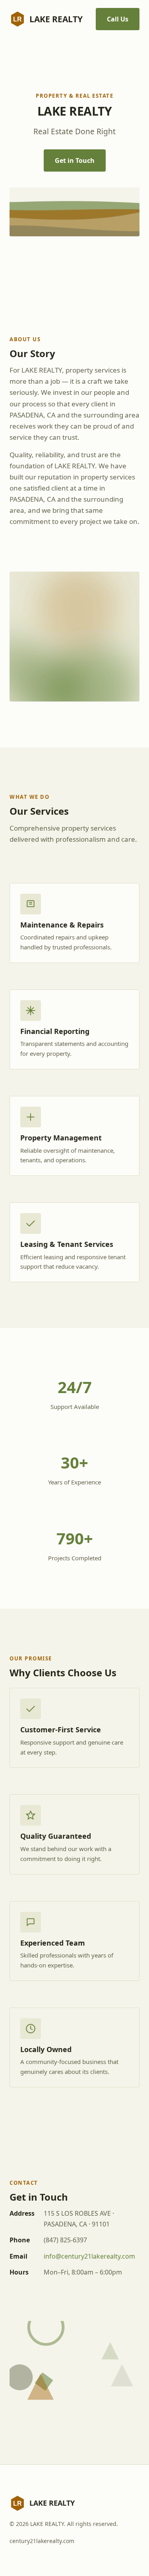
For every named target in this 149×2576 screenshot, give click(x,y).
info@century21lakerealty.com (89, 2256)
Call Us (118, 19)
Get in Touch (75, 160)
